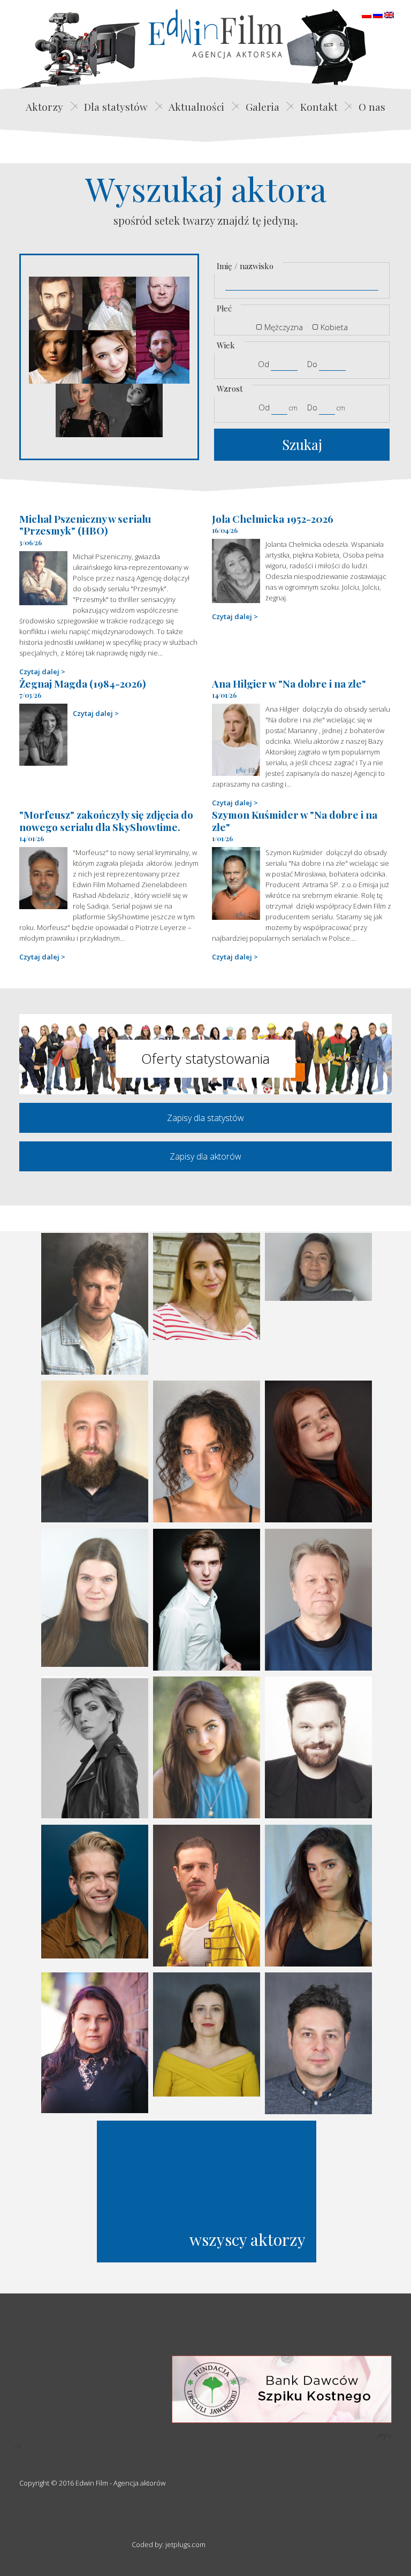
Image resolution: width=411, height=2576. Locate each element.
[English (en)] (389, 14)
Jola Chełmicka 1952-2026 (273, 519)
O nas (372, 106)
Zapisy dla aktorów (205, 1156)
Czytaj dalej (39, 672)
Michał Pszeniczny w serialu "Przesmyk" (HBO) (85, 525)
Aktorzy (44, 106)
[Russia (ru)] (378, 14)
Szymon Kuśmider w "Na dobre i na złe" (295, 821)
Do (312, 364)
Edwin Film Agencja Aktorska (216, 34)
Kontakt (319, 106)
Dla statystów (116, 106)
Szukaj (302, 444)
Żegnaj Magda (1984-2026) (83, 683)
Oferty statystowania (205, 1058)
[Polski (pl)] (367, 14)
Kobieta (334, 327)
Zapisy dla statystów (205, 1118)
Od (264, 364)
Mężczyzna (284, 327)
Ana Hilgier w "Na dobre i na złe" (289, 683)
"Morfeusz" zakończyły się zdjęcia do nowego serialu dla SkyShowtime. (106, 821)
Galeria (262, 106)
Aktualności (196, 106)
